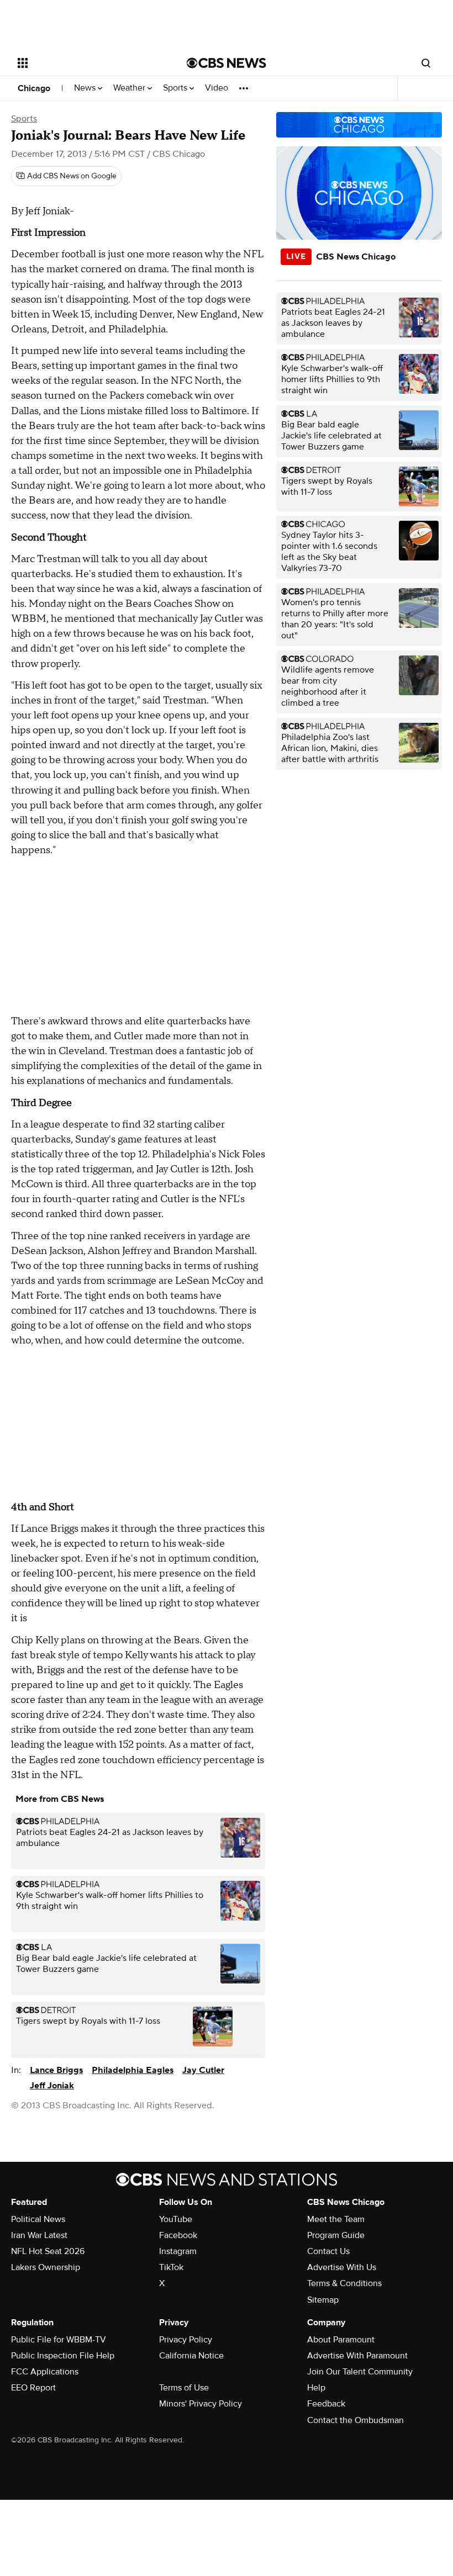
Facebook (178, 2235)
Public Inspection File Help (63, 2356)
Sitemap (323, 2300)
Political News (38, 2219)
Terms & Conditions (344, 2283)
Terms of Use (184, 2388)
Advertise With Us (342, 2267)
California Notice (191, 2356)
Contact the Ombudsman (355, 2420)
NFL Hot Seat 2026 (48, 2251)
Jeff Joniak (52, 2086)
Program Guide (336, 2235)
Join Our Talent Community (360, 2372)
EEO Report (33, 2388)
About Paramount (341, 2340)
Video (217, 88)
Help (316, 2388)
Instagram (178, 2251)
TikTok (171, 2267)
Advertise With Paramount (357, 2356)
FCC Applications (45, 2372)
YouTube (176, 2219)
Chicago (34, 88)
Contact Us (328, 2251)
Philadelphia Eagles (133, 2070)
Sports (176, 88)
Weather (130, 88)
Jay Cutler (203, 2070)
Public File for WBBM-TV (59, 2340)
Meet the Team (336, 2219)
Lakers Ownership (46, 2267)
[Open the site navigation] (87, 63)
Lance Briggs (56, 2070)
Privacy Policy (186, 2340)
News (86, 88)
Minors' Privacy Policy (201, 2404)
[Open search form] (426, 63)
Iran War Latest (39, 2235)
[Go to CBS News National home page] (227, 63)
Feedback (326, 2404)
